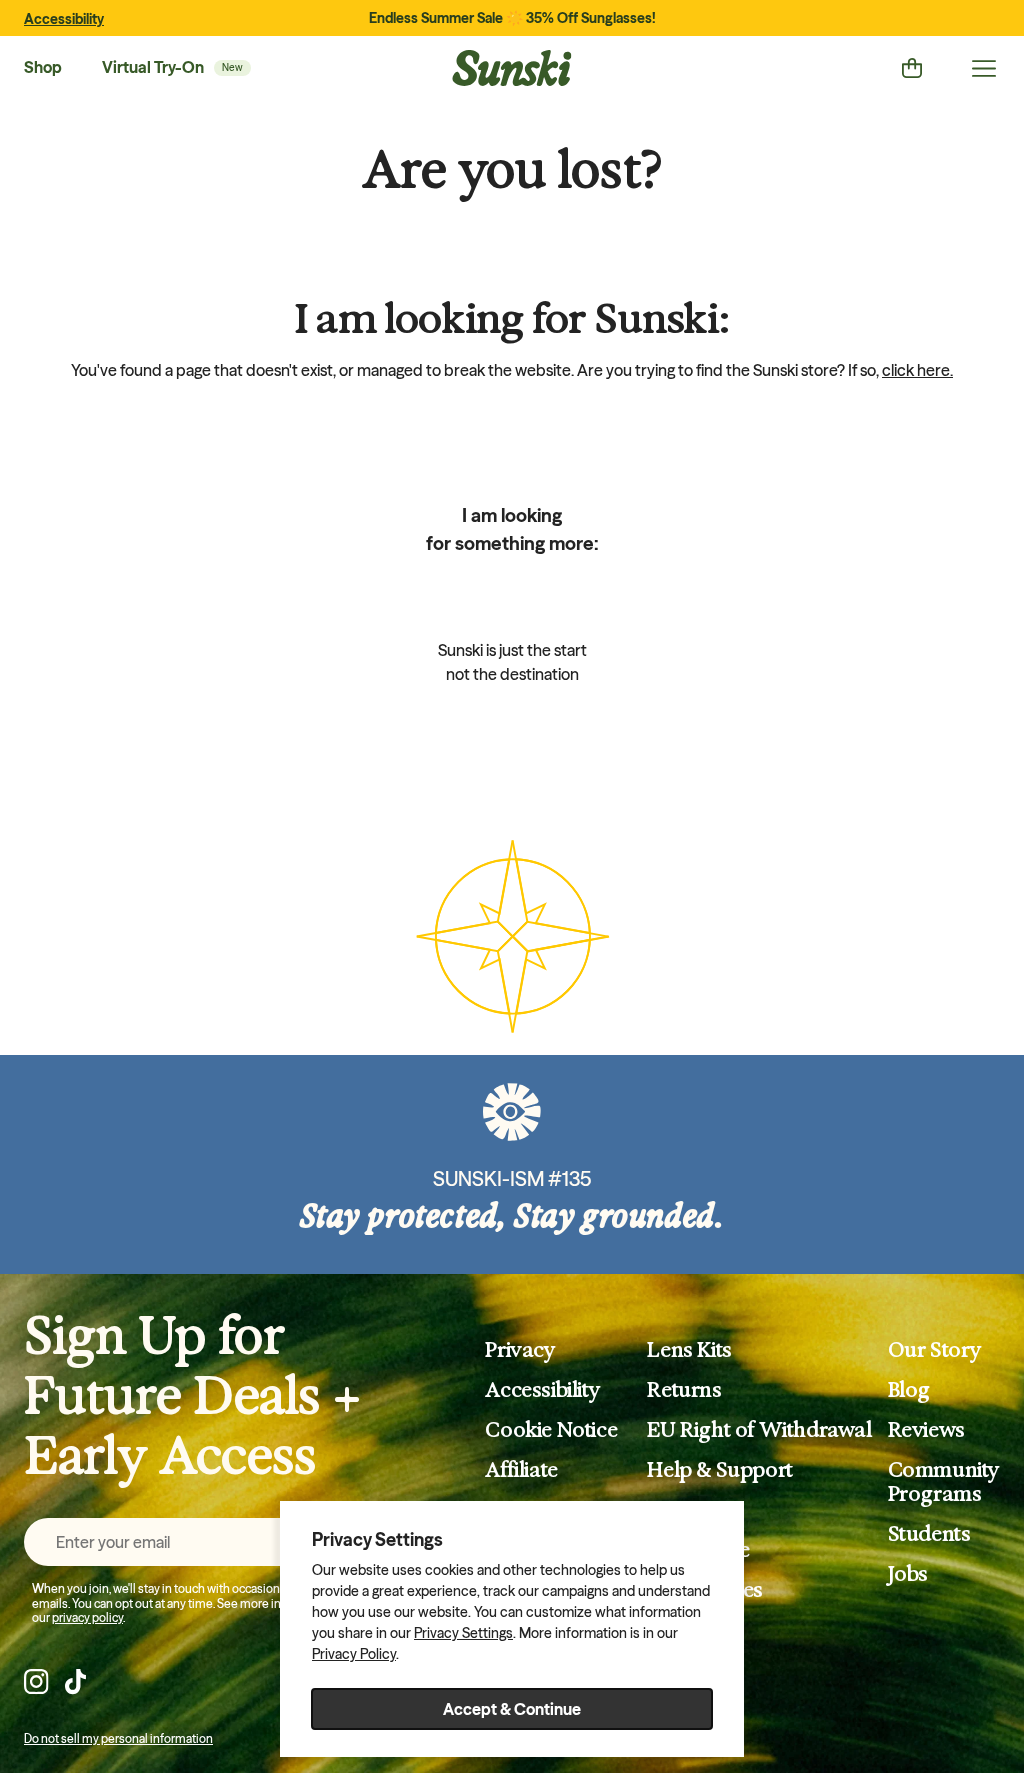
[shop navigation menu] (984, 68)
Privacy (520, 1350)
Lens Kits (689, 1350)
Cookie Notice (551, 1430)
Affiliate (521, 1470)
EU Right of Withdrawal (759, 1430)
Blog (909, 1390)
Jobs (908, 1574)
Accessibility (64, 19)
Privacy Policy (354, 1654)
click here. (917, 370)
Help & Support (719, 1470)
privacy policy (87, 1617)
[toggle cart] (912, 68)
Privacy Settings (463, 1633)
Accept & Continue (512, 1709)
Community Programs (944, 1482)
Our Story (935, 1350)
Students (929, 1534)
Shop (43, 67)
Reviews (926, 1430)
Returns (684, 1390)
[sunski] (511, 68)
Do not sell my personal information (118, 1738)
